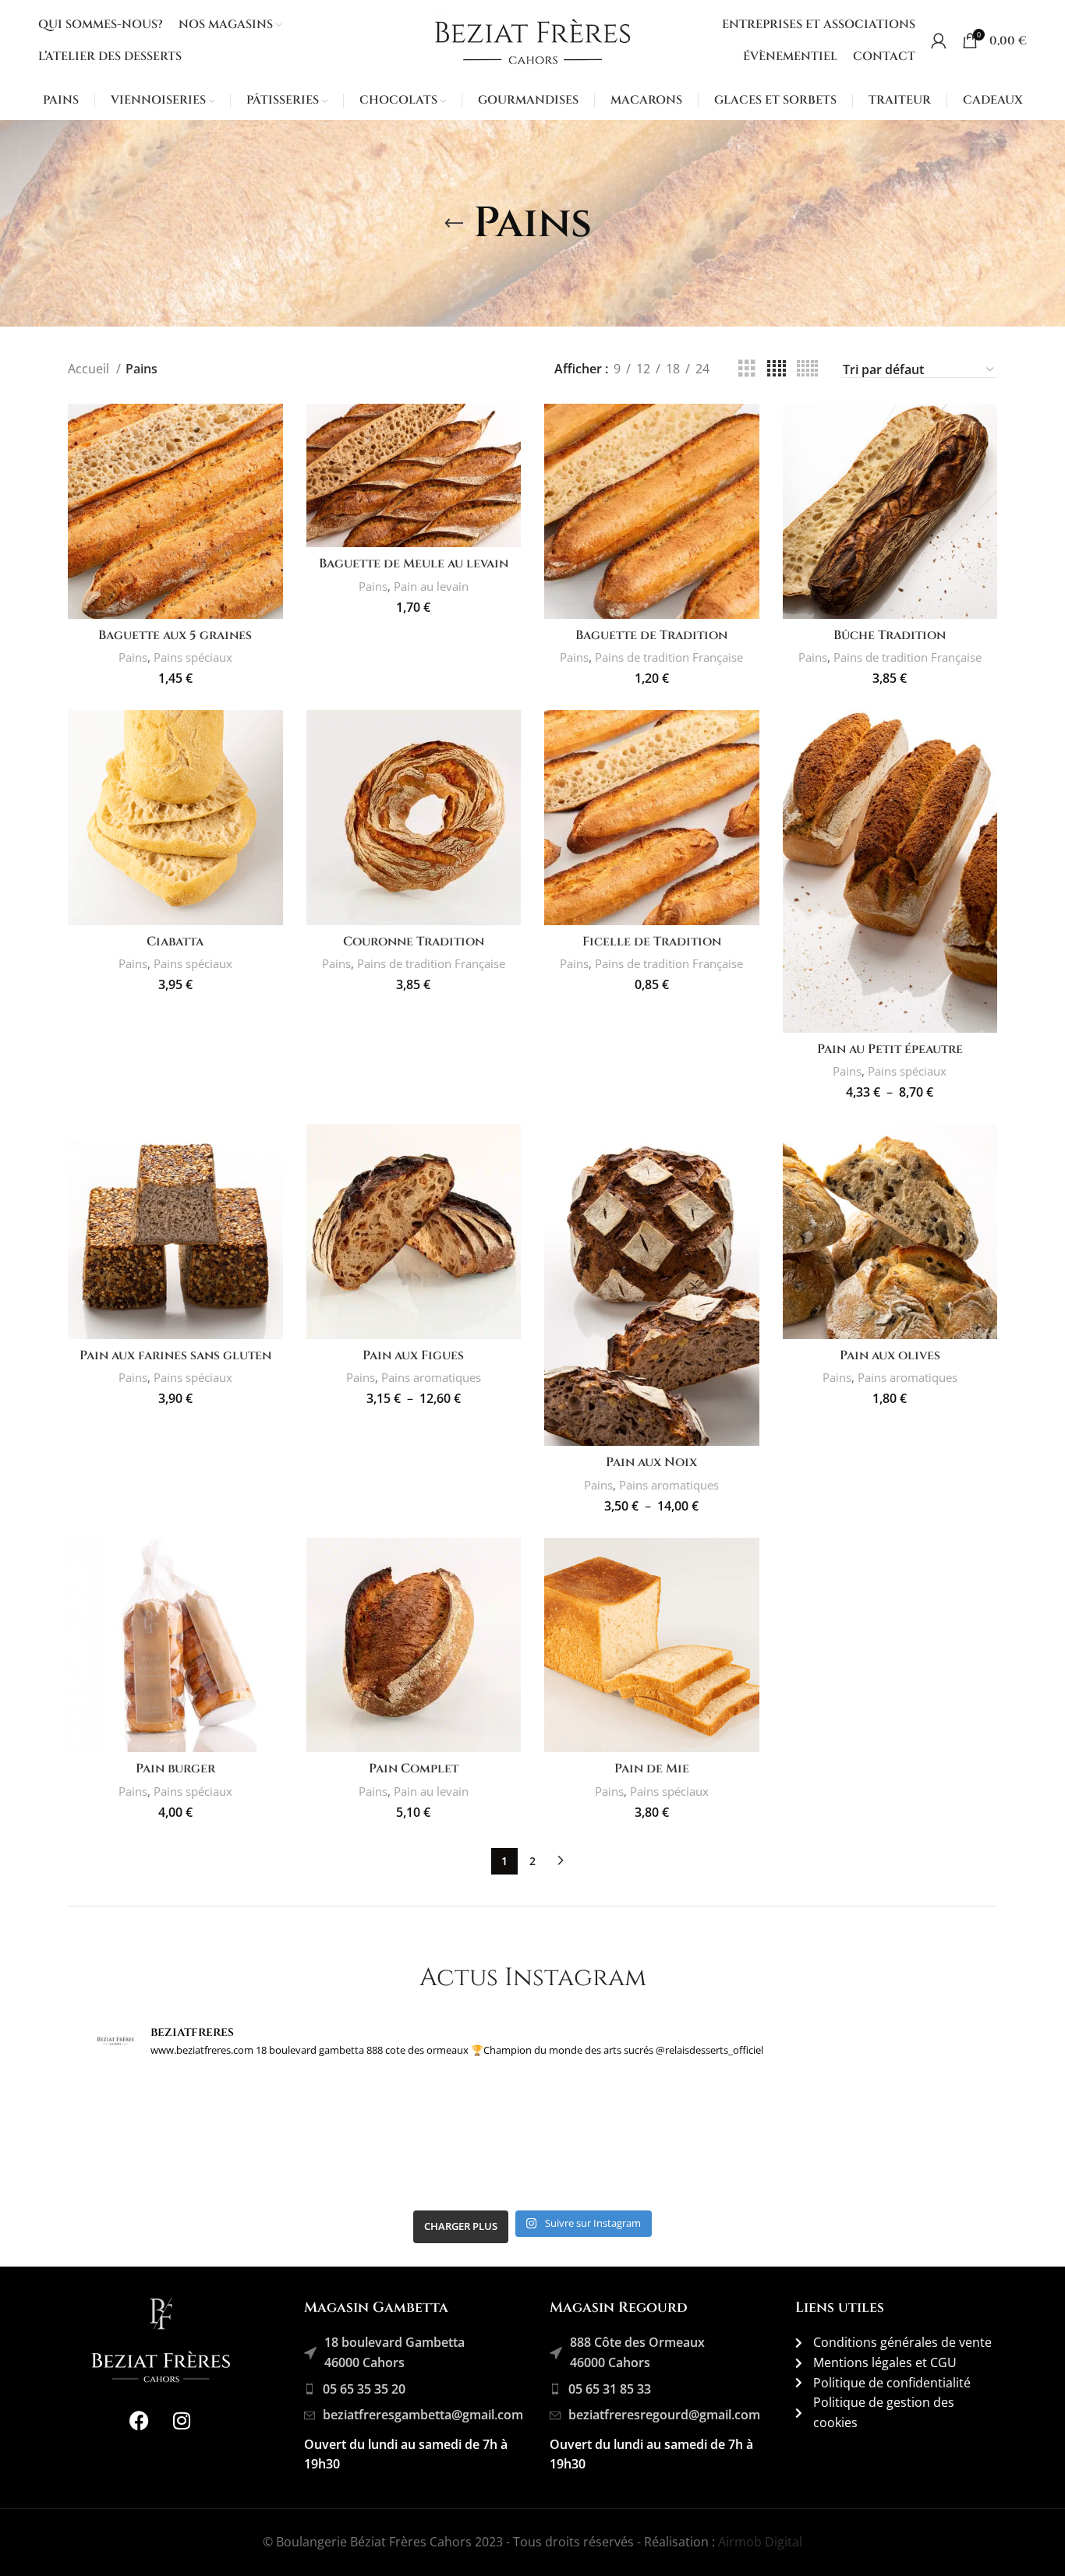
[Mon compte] (939, 41)
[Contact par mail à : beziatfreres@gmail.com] (202, 2138)
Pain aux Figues (413, 1355)
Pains (133, 657)
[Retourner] (454, 224)
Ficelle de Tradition (652, 942)
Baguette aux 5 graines (175, 635)
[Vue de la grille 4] (777, 369)
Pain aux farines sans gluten (175, 1355)
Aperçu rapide (271, 429)
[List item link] (419, 2390)
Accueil (90, 369)
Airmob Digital (760, 2542)
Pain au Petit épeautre (890, 1049)
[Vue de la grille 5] (807, 369)
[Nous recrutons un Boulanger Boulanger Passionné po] (423, 2138)
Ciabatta (175, 942)
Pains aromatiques (431, 1377)
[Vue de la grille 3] (747, 369)
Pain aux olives (890, 1355)
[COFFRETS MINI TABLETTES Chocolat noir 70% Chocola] (643, 2138)
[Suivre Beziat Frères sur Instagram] (182, 2420)
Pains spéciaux (193, 657)
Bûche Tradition (890, 635)
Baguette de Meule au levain (414, 564)
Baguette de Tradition (651, 635)
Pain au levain (431, 586)
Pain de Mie (652, 1769)
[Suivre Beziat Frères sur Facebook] (139, 2420)
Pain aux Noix (651, 1462)
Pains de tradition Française (669, 657)
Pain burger (175, 1769)
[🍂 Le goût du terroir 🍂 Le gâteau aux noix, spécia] (863, 2138)
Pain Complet (414, 1769)
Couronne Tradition (414, 942)
